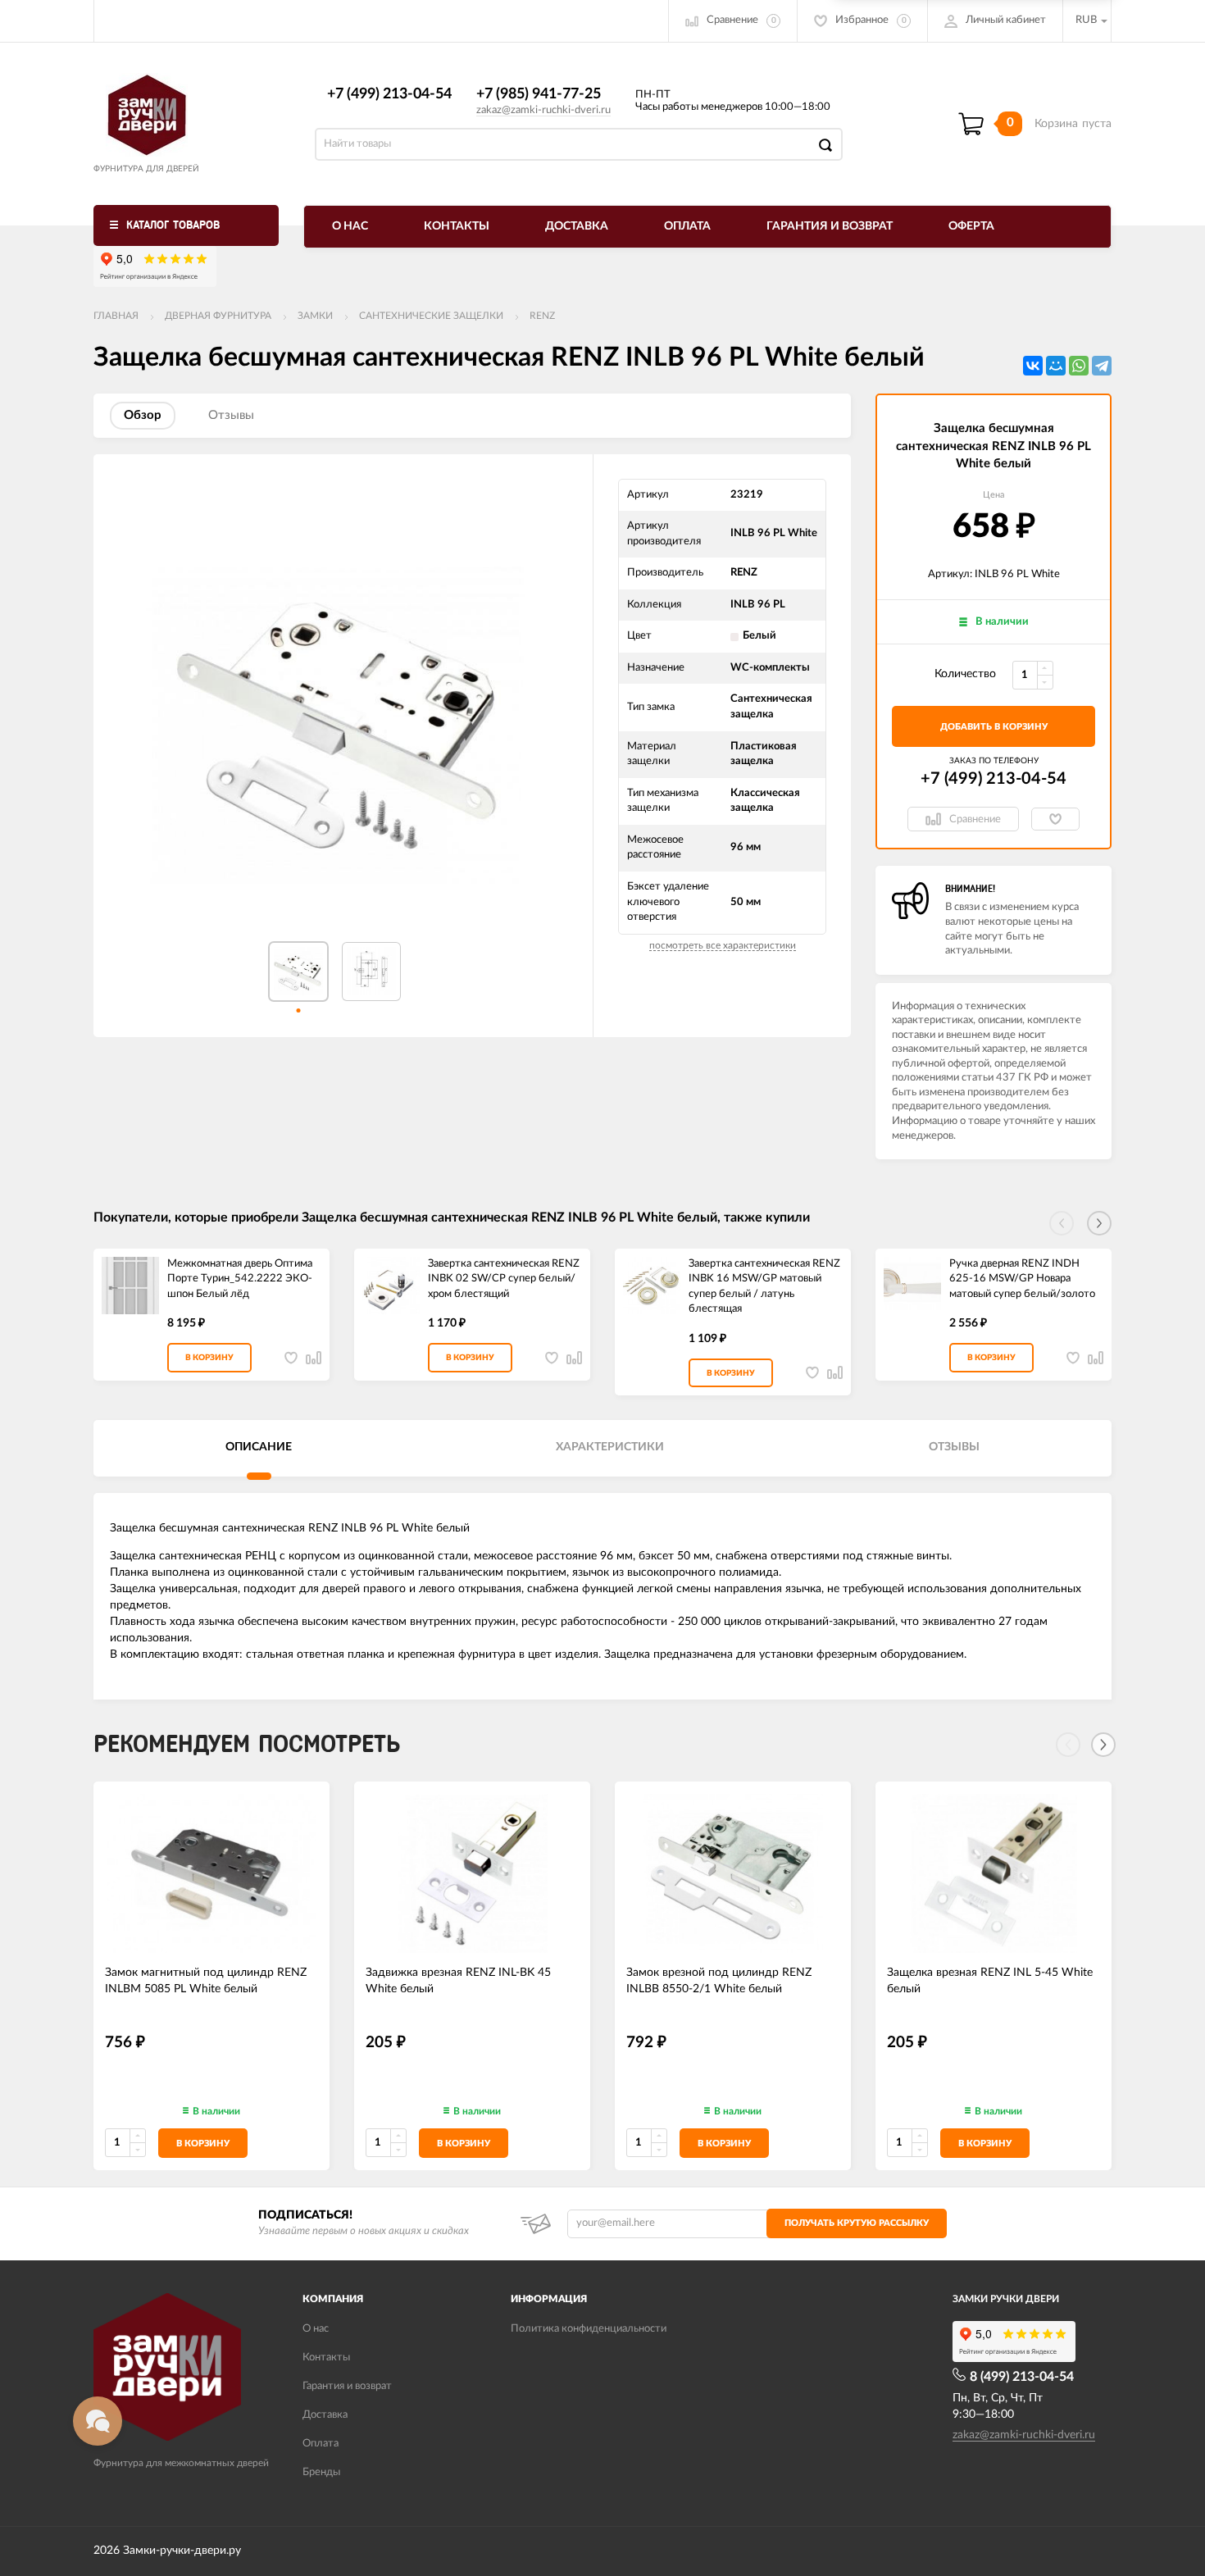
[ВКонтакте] (1033, 366)
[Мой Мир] (1056, 366)
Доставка (577, 226)
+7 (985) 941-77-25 (539, 94)
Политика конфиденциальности (589, 2329)
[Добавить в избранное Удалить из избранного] (1055, 819)
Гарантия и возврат (830, 226)
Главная (116, 316)
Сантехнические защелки (431, 316)
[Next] (1103, 1745)
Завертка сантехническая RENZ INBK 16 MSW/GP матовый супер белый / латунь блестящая (764, 1287)
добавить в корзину (994, 727)
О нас (350, 226)
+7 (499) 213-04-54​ (389, 94)
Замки (315, 316)
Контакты (457, 226)
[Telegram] (1102, 366)
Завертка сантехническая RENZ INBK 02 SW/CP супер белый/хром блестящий (504, 1279)
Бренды (321, 2472)
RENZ (542, 316)
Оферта (971, 226)
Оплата (687, 226)
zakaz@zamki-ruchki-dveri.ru (543, 110)
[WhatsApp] (1079, 366)
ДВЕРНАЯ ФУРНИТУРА (218, 316)
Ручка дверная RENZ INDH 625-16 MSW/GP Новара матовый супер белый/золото (1022, 1279)
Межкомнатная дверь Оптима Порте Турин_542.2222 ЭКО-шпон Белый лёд (240, 1279)
